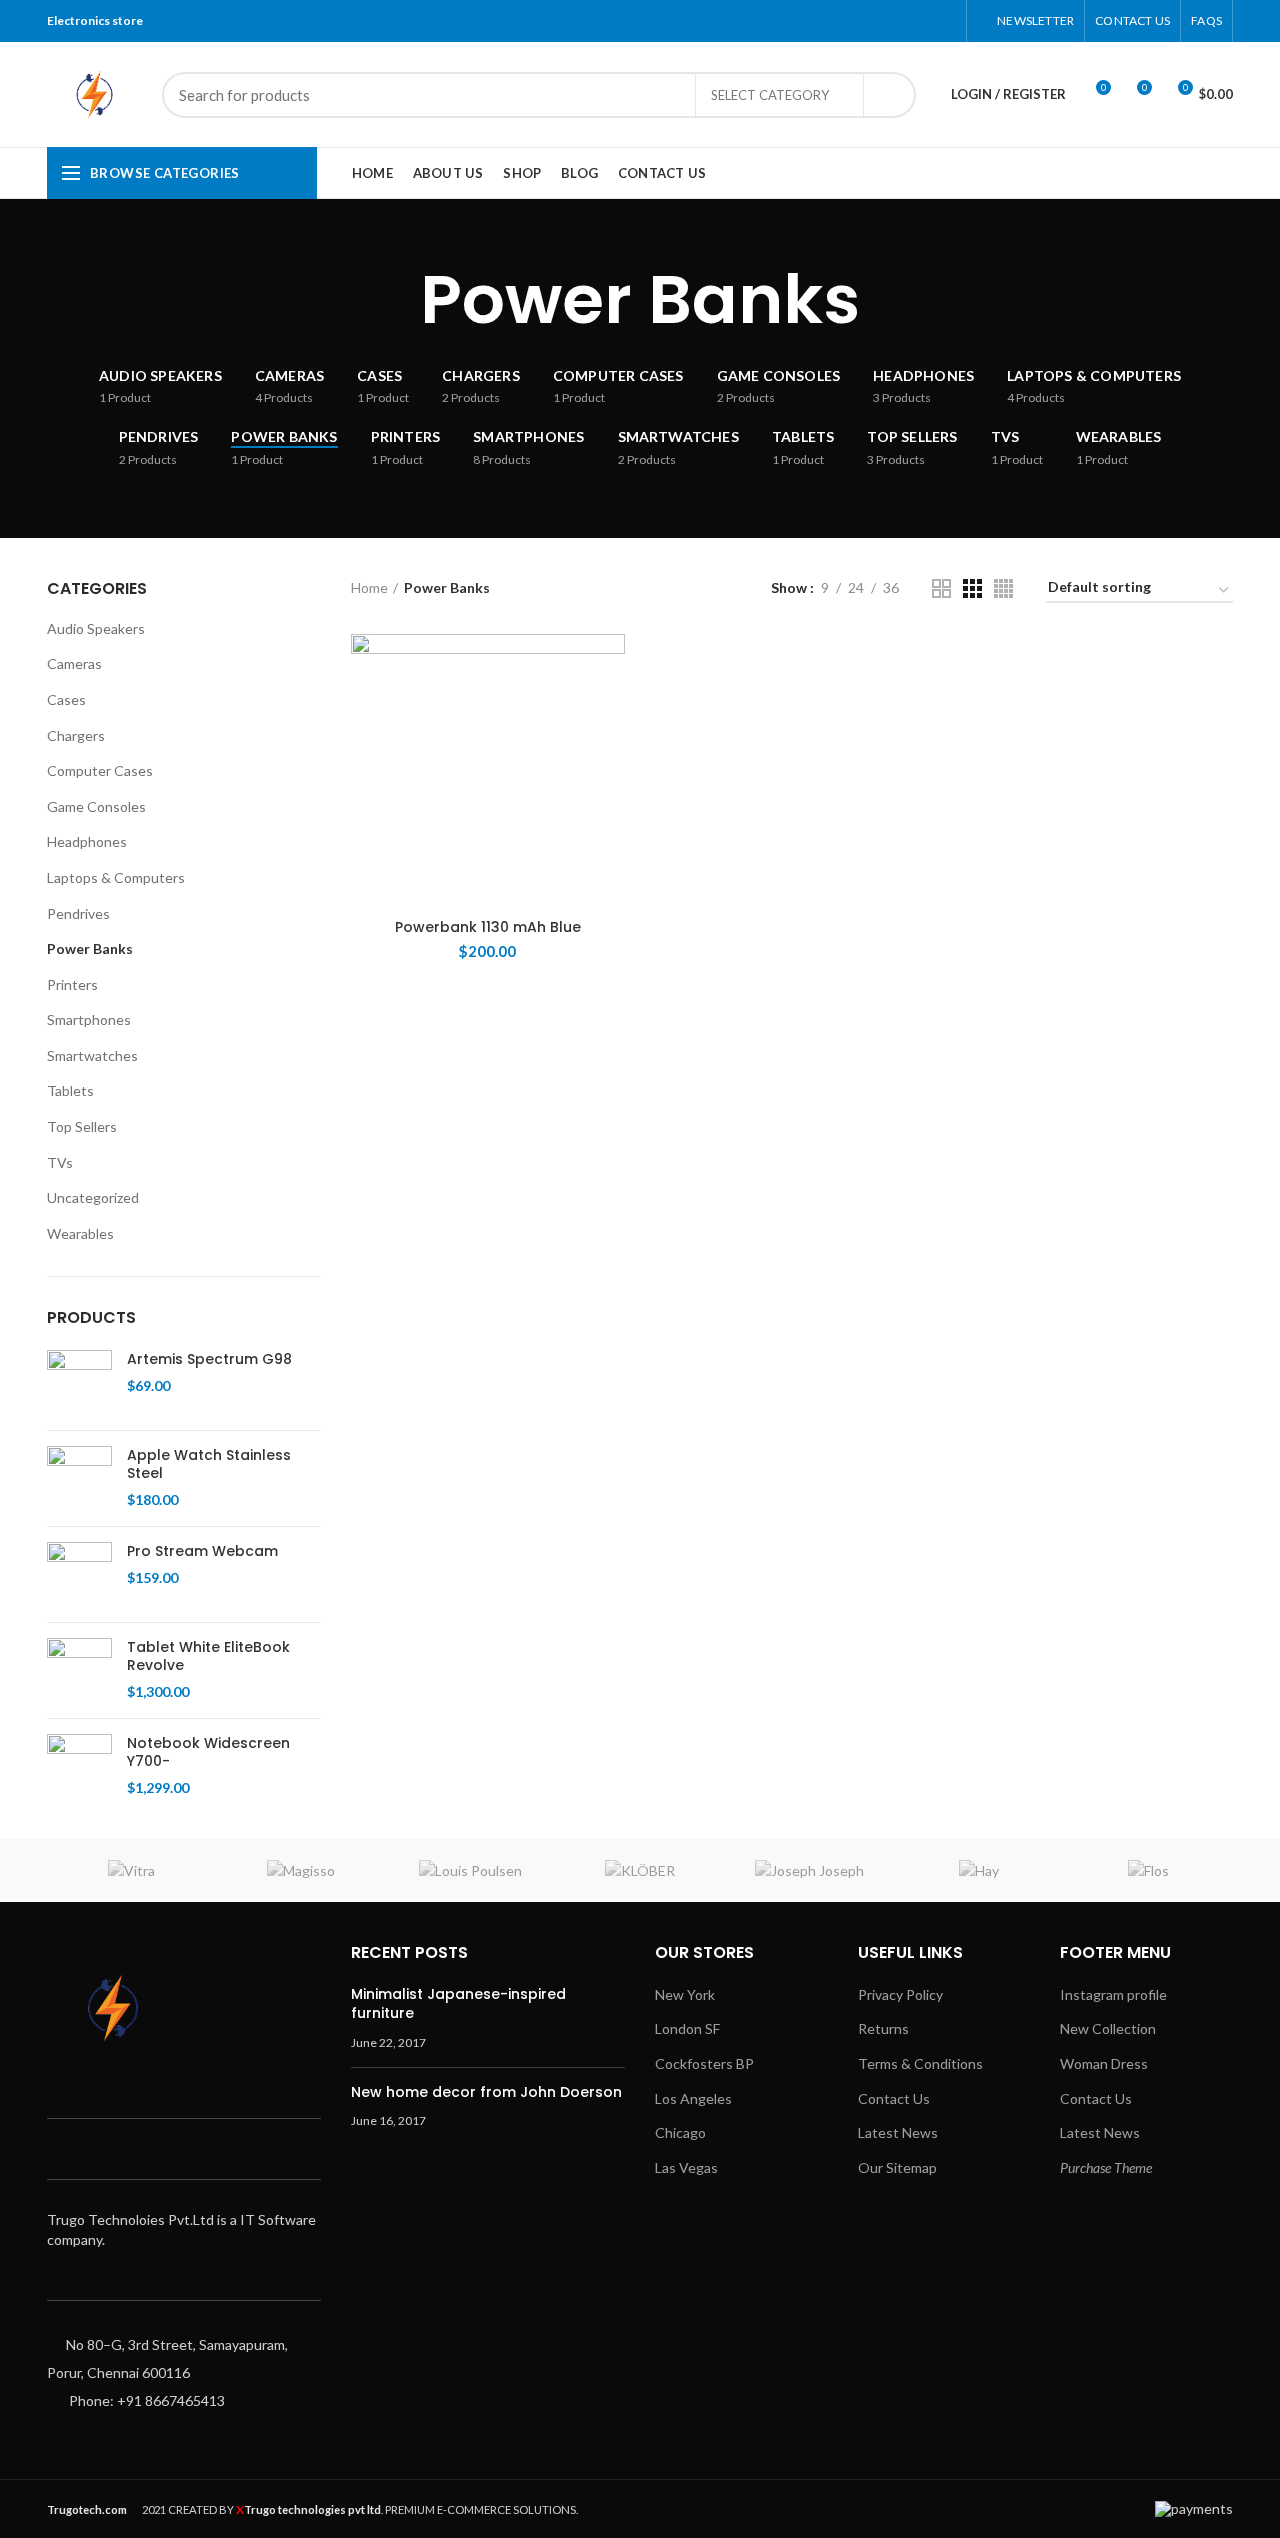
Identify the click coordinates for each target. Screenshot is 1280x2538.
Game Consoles (96, 806)
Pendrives (78, 913)
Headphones (87, 841)
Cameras (74, 663)
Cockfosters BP (704, 2063)
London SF (687, 2028)
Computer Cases (100, 770)
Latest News (898, 2132)
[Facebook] (843, 21)
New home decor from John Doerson (486, 2092)
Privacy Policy (900, 1994)
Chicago (680, 2132)
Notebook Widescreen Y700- (208, 1752)
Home (369, 587)
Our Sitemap (897, 2167)
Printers (72, 984)
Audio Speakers (96, 628)
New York (685, 1994)
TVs (60, 1162)
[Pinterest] (893, 21)
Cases (66, 699)
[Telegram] (943, 21)
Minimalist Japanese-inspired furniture (458, 2004)
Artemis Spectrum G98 (209, 1359)
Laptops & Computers (116, 877)
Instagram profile (1113, 1994)
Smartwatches (92, 1055)
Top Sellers (82, 1126)
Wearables (80, 1233)
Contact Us (894, 2098)
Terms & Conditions (920, 2063)
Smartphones (89, 1019)
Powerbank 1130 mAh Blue (488, 927)
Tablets (70, 1090)
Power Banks (90, 948)
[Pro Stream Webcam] (79, 1574)
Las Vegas (686, 2167)
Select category (770, 95)
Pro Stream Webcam (202, 1551)
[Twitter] (868, 21)
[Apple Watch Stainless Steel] (79, 1478)
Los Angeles (693, 2098)
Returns (883, 2028)
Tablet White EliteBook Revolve (208, 1656)
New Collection (1108, 2028)
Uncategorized (93, 1197)
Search (889, 95)
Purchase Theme (1106, 2167)
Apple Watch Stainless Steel (209, 1464)
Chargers (76, 735)
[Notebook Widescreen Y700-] (79, 1766)
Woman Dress (1104, 2063)
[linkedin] (918, 21)
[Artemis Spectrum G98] (79, 1382)
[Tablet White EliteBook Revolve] (79, 1670)
